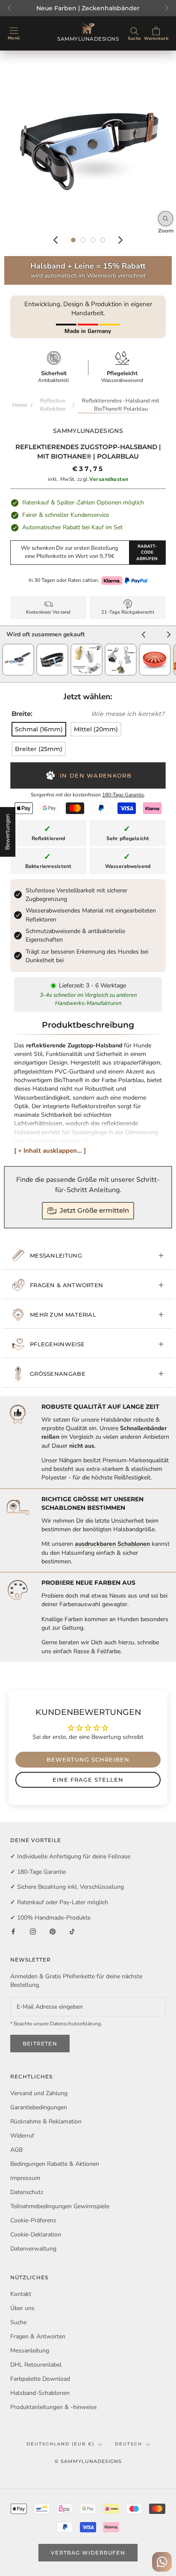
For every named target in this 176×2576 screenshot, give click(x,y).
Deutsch (129, 2444)
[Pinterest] (53, 1931)
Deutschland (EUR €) (60, 2444)
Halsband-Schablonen (40, 2393)
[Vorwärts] (120, 240)
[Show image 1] (73, 240)
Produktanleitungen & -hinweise (53, 2407)
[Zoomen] (166, 219)
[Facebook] (13, 1931)
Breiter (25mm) (39, 749)
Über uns (22, 2308)
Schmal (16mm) (39, 729)
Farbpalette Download (40, 2379)
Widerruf (22, 2136)
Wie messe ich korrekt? (128, 714)
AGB (16, 2150)
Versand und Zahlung (39, 2093)
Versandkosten (109, 479)
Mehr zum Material (63, 1315)
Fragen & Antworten (66, 1285)
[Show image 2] (83, 240)
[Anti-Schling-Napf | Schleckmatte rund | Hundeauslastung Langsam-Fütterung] (155, 648)
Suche (18, 2322)
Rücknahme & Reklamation (46, 2121)
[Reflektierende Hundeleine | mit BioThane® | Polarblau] (18, 648)
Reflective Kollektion (53, 405)
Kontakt (21, 2294)
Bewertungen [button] (7, 832)
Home (20, 405)
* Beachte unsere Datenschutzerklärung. (56, 2024)
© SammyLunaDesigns (88, 2461)
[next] (169, 636)
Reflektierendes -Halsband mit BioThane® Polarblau (121, 405)
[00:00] (88, 139)
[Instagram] (33, 1931)
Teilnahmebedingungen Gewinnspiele (60, 2206)
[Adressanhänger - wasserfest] (87, 648)
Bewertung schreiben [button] (88, 1759)
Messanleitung (56, 1255)
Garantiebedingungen (39, 2107)
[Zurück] (56, 240)
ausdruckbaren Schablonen (112, 1544)
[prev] (144, 636)
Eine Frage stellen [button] (88, 1780)
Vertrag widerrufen (88, 2553)
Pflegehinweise (57, 1344)
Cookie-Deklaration (36, 2235)
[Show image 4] (103, 240)
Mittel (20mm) (96, 729)
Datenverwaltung (33, 2249)
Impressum (25, 2178)
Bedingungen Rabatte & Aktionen (55, 2164)
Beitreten (40, 2044)
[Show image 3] (93, 240)
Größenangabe (58, 1374)
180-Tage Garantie (123, 795)
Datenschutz (27, 2192)
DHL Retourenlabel (36, 2365)
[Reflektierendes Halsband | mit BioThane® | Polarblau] (52, 648)
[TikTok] (72, 1931)
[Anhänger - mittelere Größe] (121, 648)
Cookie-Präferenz (33, 2220)
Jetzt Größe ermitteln (94, 1210)
